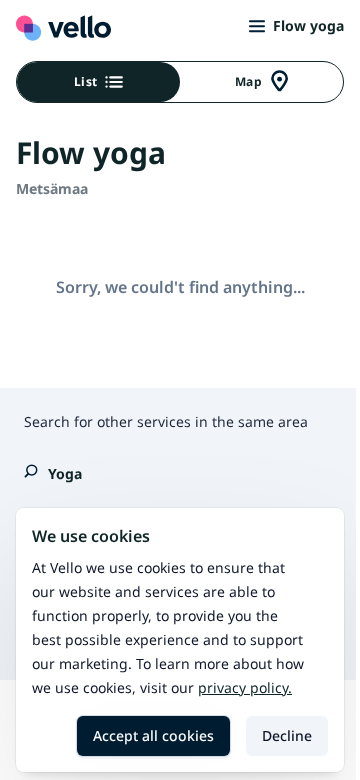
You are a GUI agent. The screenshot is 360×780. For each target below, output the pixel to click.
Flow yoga (308, 25)
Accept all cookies (153, 735)
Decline (287, 735)
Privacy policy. (245, 687)
